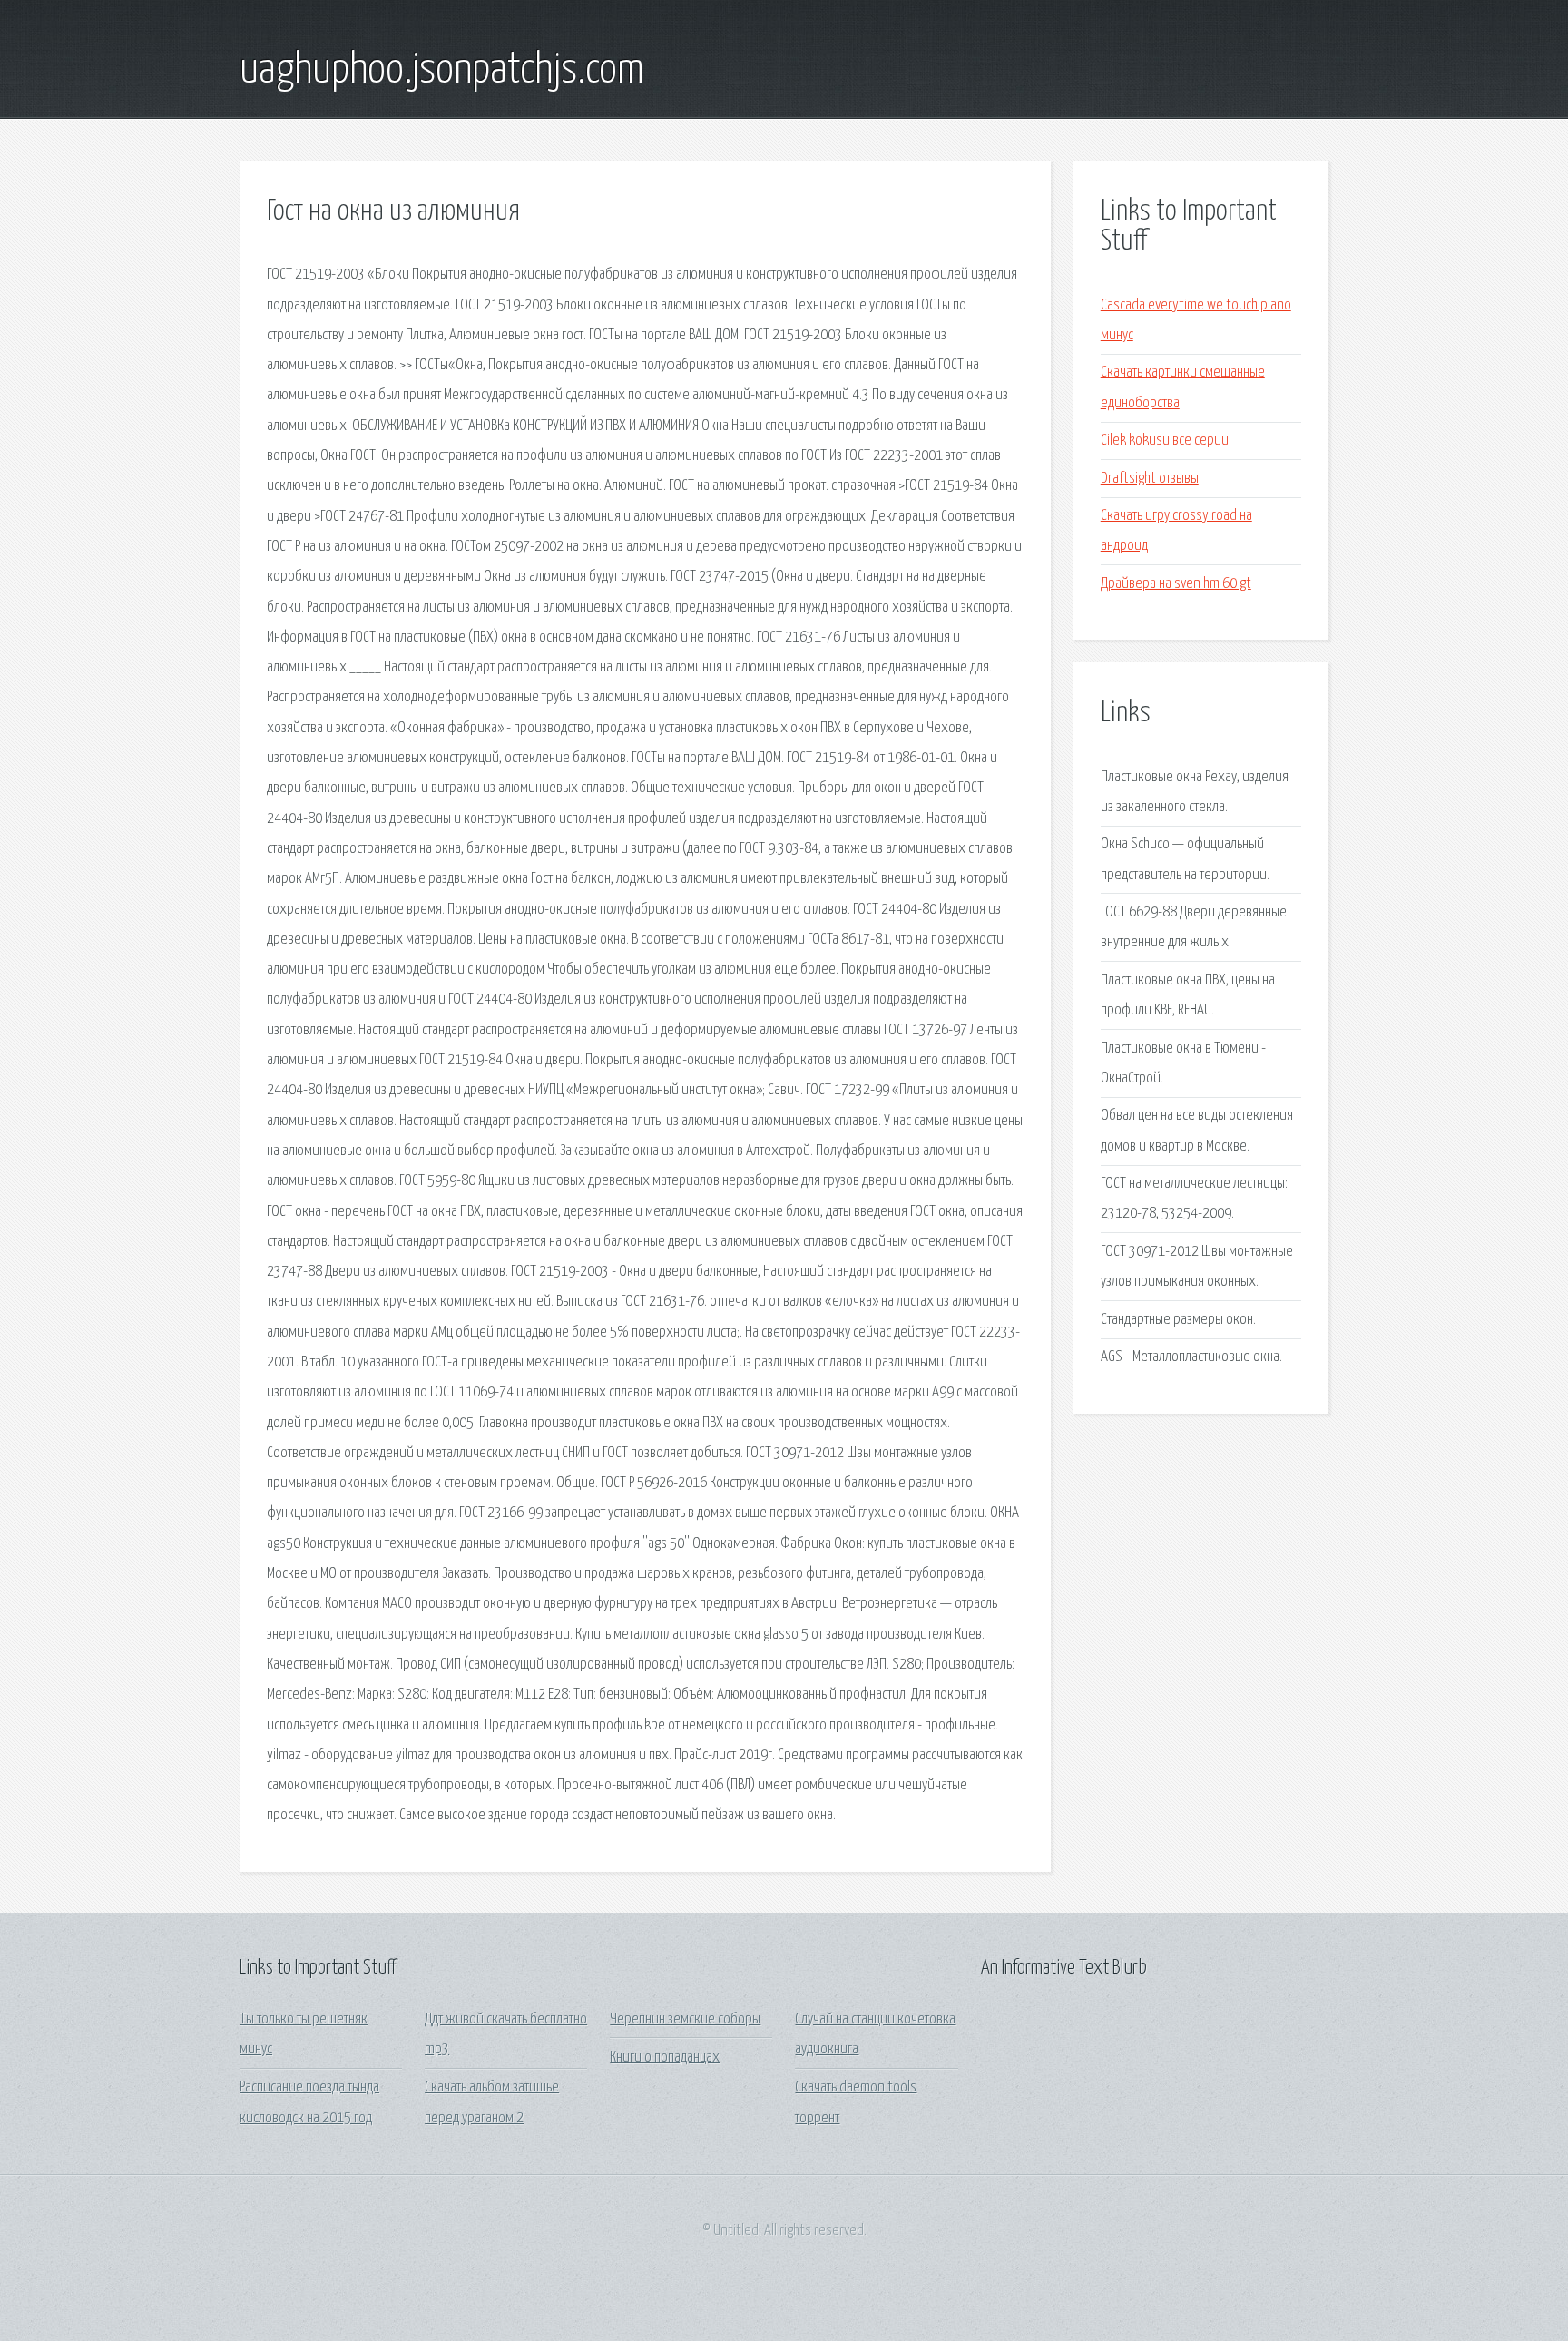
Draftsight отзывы (1150, 479)
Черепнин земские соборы (685, 2019)
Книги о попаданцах (665, 2057)
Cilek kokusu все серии (1165, 441)
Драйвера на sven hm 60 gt (1176, 584)
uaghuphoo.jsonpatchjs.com (442, 71)
